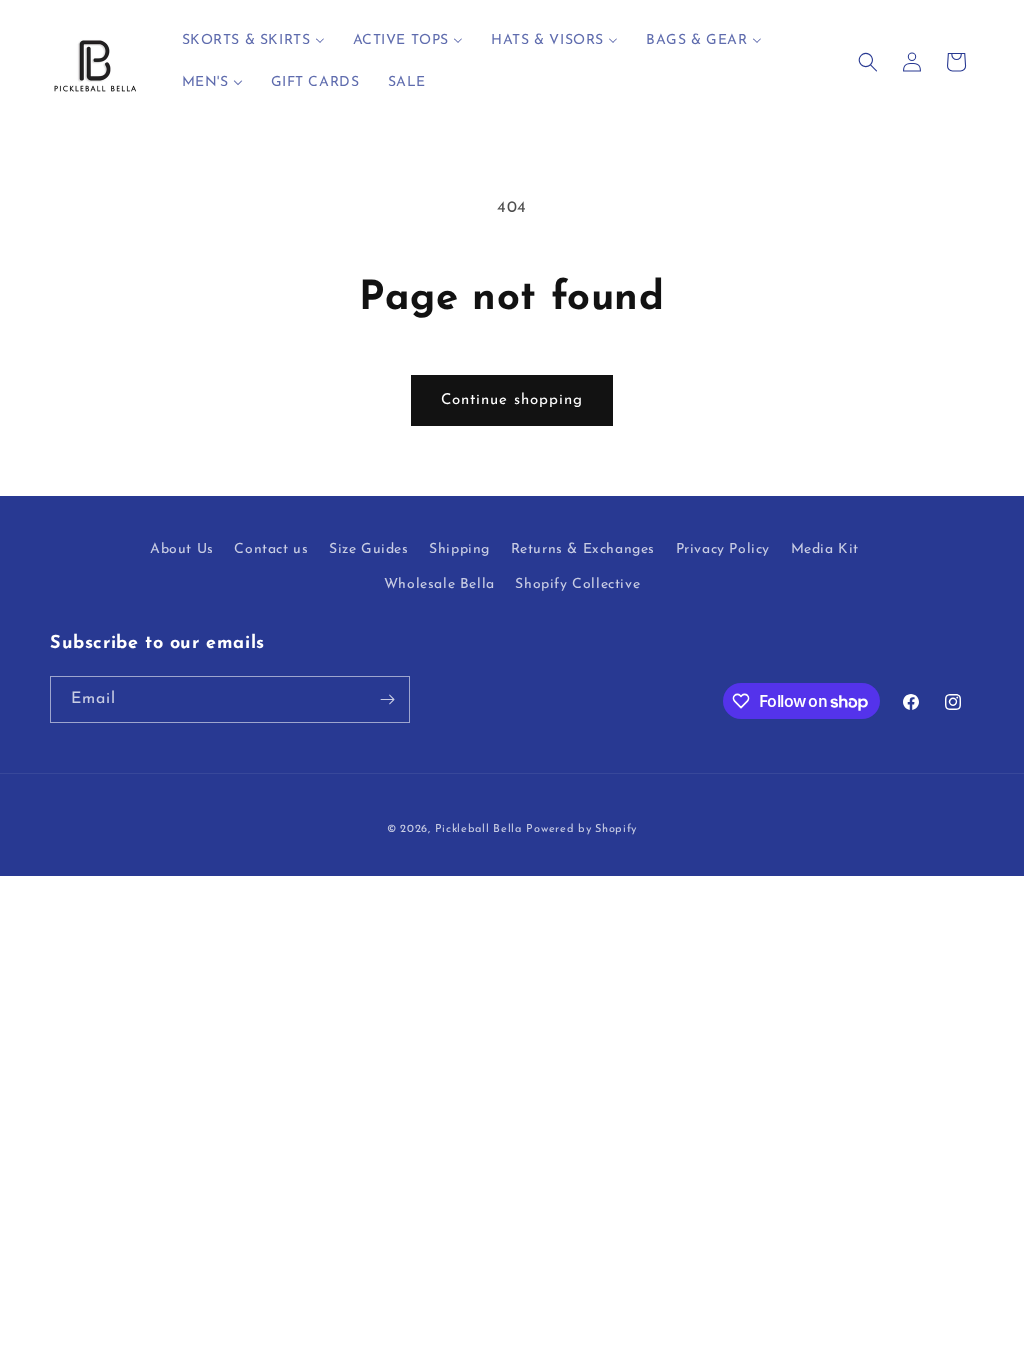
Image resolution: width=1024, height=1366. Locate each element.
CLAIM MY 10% (512, 920)
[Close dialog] (876, 512)
